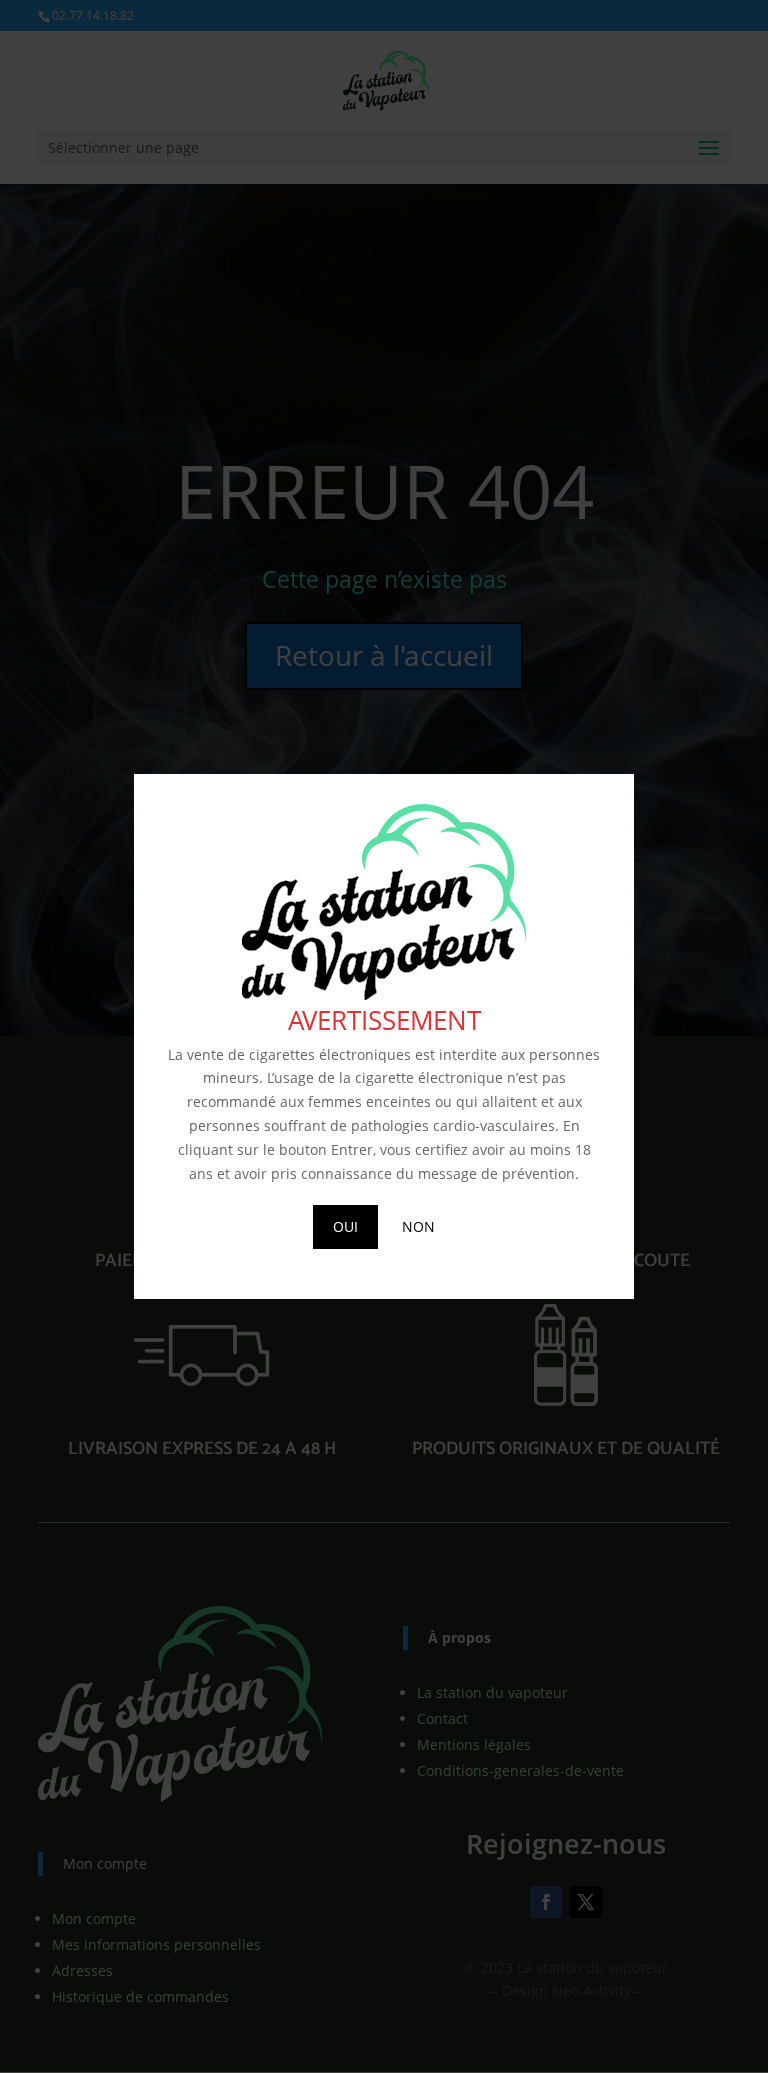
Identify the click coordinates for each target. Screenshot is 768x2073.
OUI (345, 1226)
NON (418, 1226)
